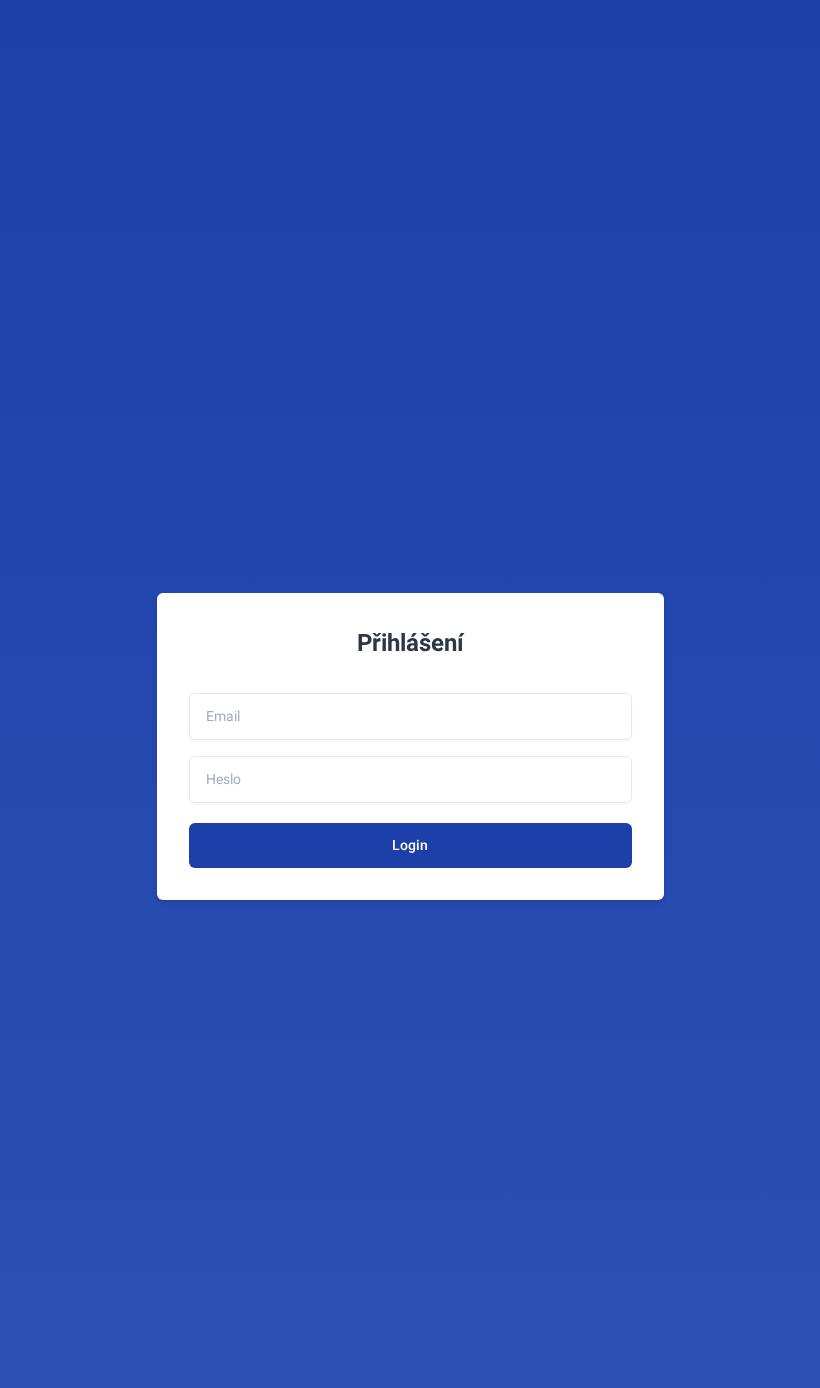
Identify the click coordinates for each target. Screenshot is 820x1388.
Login (410, 845)
